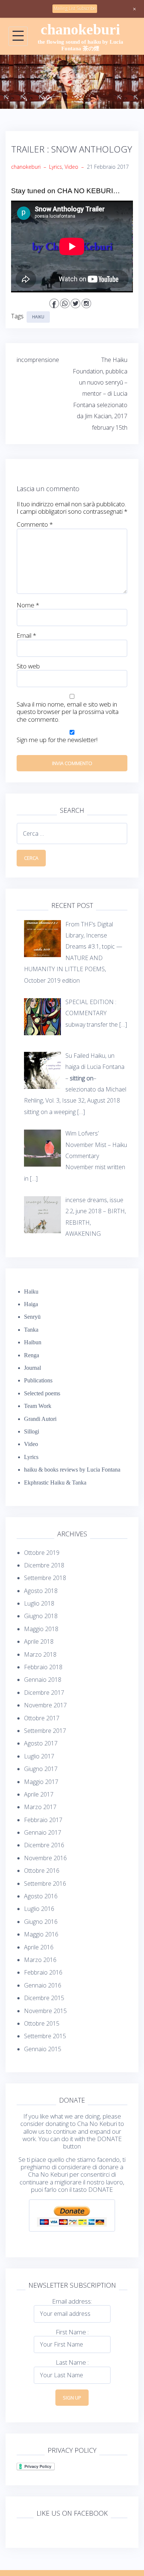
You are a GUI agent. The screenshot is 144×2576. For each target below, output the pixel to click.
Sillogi (32, 1431)
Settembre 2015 (45, 2036)
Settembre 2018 (45, 1578)
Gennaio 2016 (43, 1985)
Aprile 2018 (39, 1641)
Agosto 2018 (41, 1591)
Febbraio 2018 (43, 1667)
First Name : (72, 2332)
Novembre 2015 (45, 2011)
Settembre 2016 (45, 1884)
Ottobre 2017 (42, 1718)
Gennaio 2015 (43, 2049)
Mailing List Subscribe (75, 8)
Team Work (38, 1406)
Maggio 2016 (41, 1934)
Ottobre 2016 (42, 1871)
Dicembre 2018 (44, 1565)
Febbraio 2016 (43, 1972)
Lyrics (56, 167)
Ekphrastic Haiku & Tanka (55, 1482)
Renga (32, 1355)
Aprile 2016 (39, 1947)
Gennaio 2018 (43, 1680)
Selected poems (42, 1393)
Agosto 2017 (41, 1743)
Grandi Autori (40, 1419)
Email (26, 635)
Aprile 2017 (39, 1794)
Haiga (31, 1304)
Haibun (33, 1342)
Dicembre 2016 (44, 1845)
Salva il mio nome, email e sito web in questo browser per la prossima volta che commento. (68, 712)
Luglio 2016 (39, 1909)
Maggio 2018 (41, 1629)
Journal (32, 1368)
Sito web (28, 666)
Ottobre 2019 (42, 1553)
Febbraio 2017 (43, 1820)
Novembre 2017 (45, 1705)
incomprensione (38, 360)
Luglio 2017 (39, 1756)
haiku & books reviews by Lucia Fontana (72, 1470)
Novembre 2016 (45, 1858)
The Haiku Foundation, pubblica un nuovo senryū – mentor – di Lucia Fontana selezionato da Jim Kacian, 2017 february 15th (100, 393)
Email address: (72, 2301)
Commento (35, 524)
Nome (28, 605)
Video (71, 167)
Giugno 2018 (41, 1616)
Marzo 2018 (40, 1654)
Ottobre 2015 (42, 2023)
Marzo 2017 (40, 1807)
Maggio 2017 (41, 1782)
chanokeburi (80, 29)
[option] (72, 82)
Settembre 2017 (45, 1731)
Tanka (31, 1330)
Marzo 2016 (40, 1960)
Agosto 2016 (41, 1896)
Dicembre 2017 (44, 1693)
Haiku (38, 317)
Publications (38, 1380)
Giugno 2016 (41, 1922)
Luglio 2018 (39, 1603)
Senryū (32, 1317)
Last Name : (72, 2362)
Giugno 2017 (41, 1769)
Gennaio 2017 (43, 1832)
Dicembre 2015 (44, 1998)
